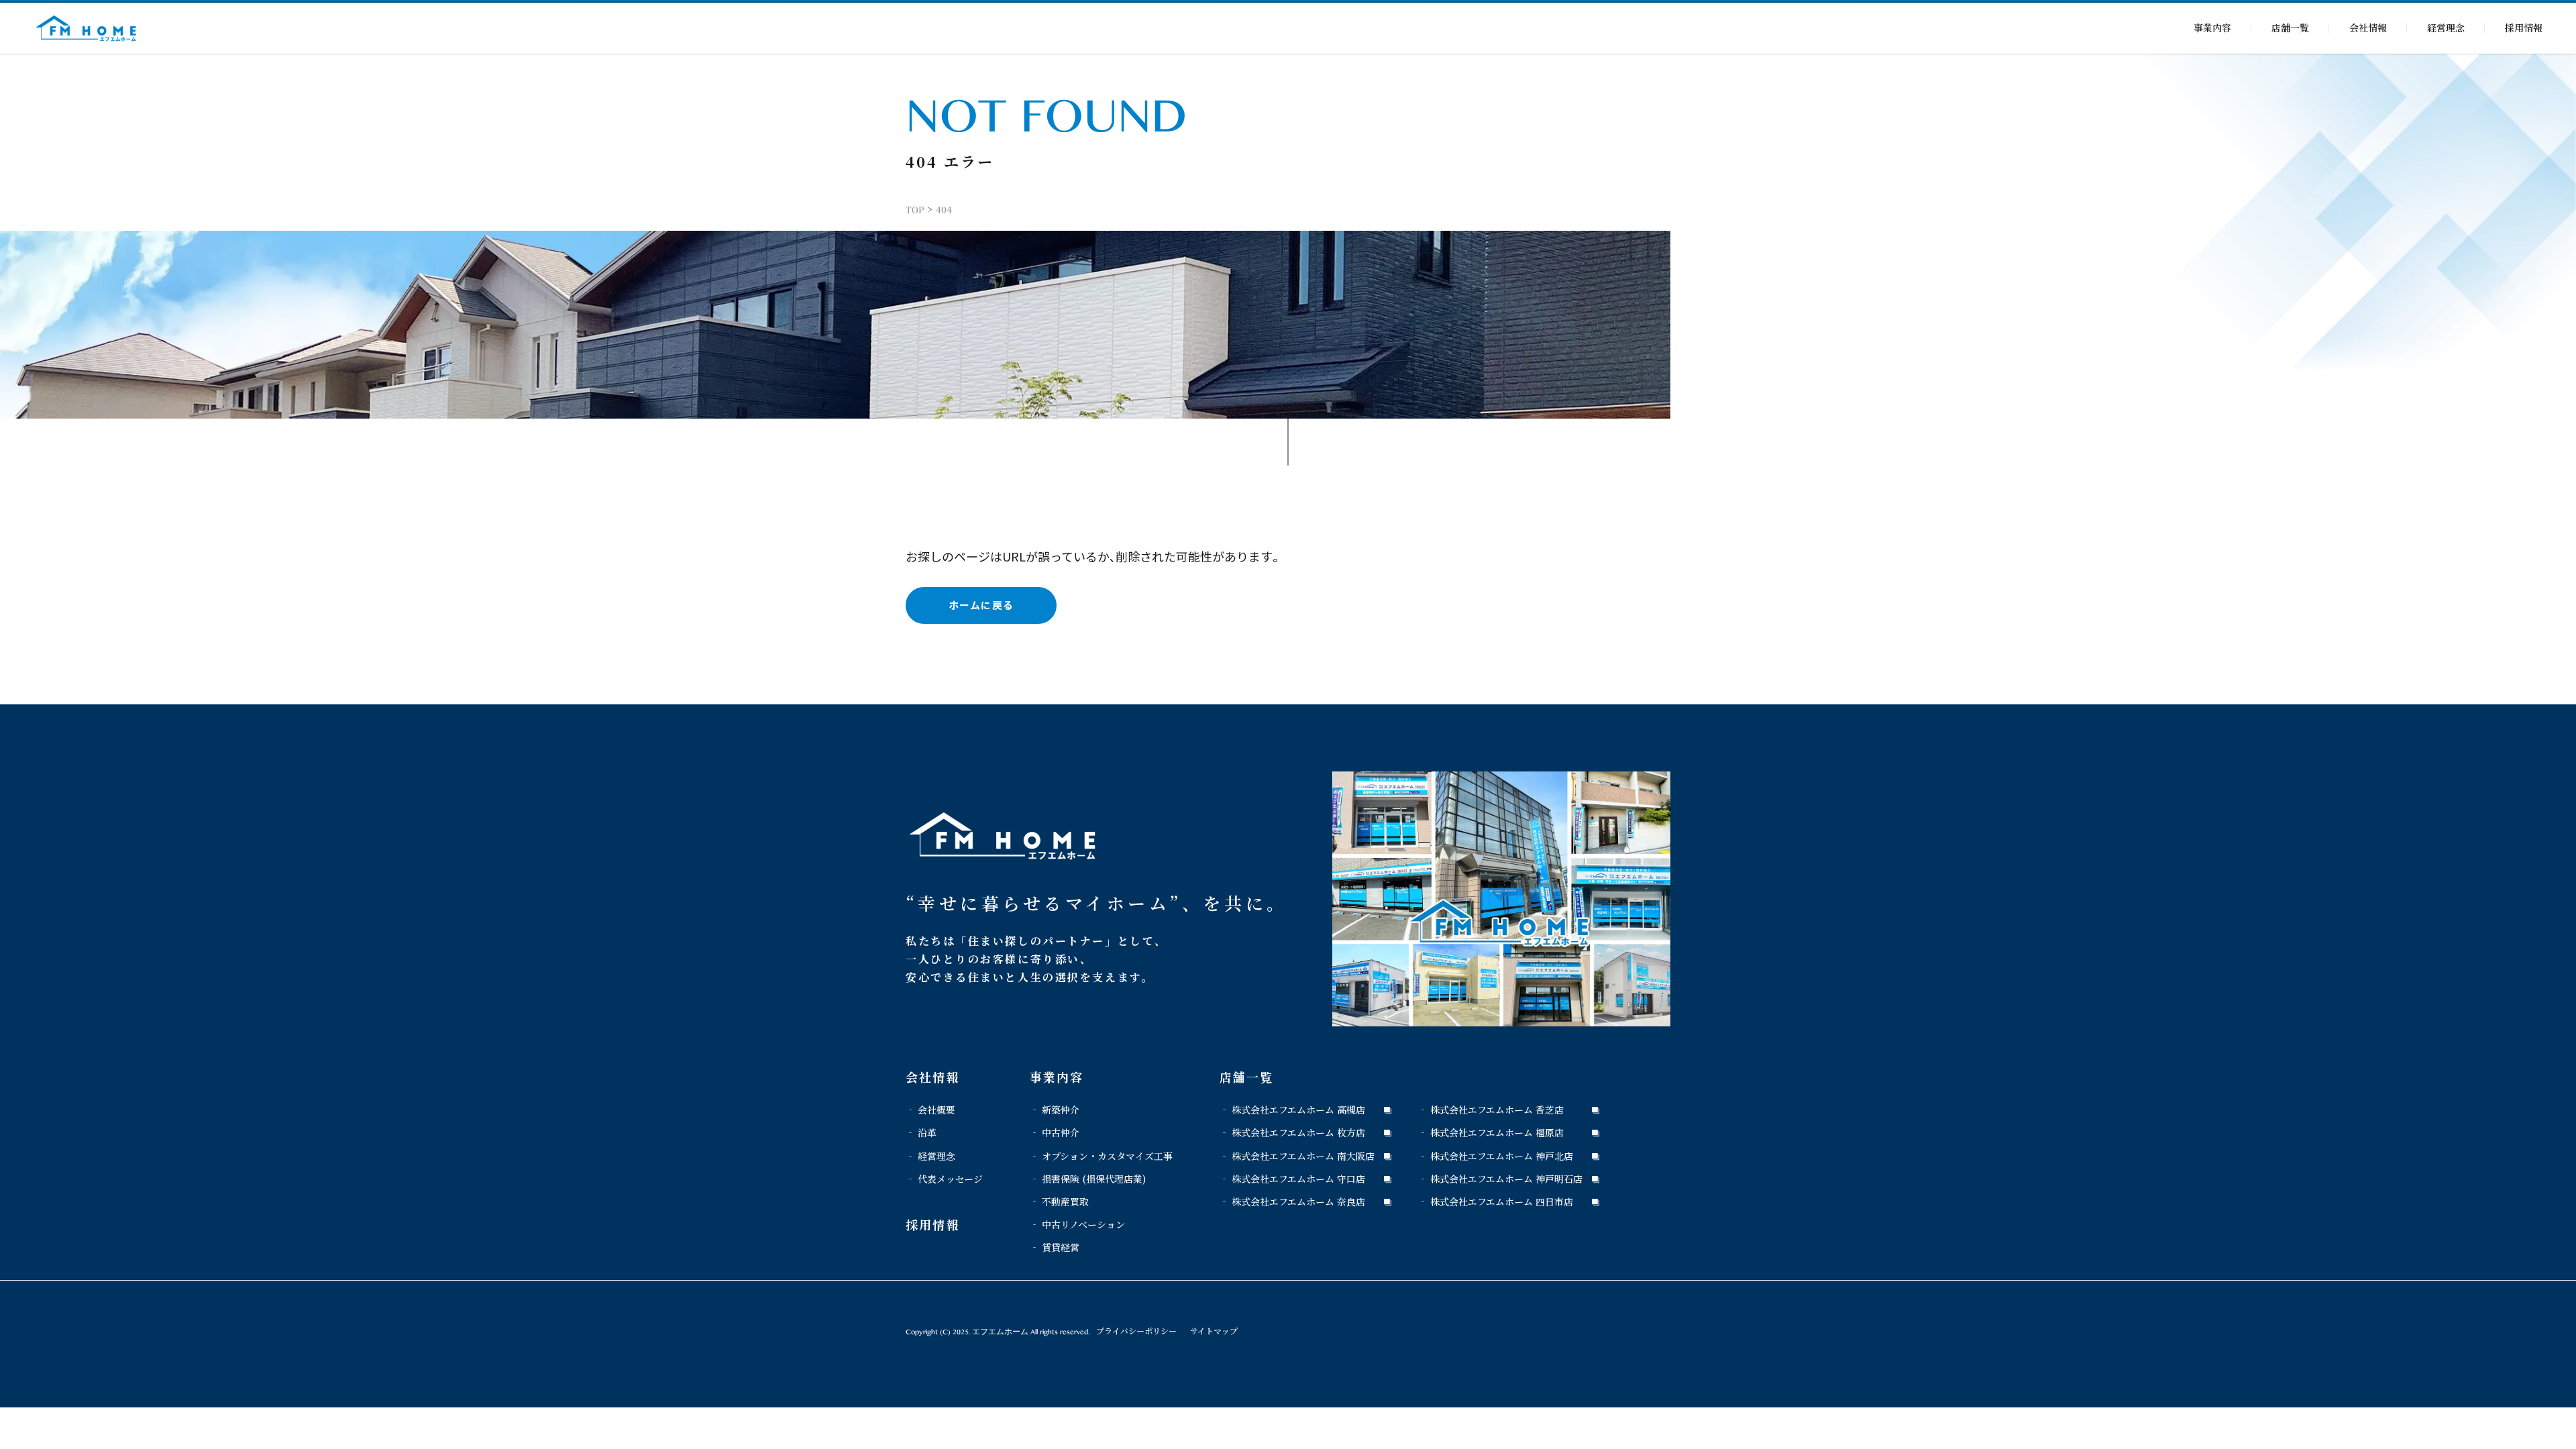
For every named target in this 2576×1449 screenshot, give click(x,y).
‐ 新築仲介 (1055, 1110)
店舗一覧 (2290, 28)
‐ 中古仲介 (1055, 1132)
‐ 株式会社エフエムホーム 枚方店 (1292, 1132)
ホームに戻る (981, 605)
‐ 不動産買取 (1059, 1201)
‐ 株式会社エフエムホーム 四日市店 (1496, 1201)
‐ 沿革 (921, 1132)
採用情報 (2524, 28)
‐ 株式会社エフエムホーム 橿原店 (1491, 1132)
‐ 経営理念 (930, 1156)
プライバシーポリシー (1136, 1331)
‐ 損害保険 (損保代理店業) (1088, 1179)
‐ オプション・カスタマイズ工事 (1101, 1156)
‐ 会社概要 (930, 1110)
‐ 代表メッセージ (944, 1179)
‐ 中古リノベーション (1077, 1224)
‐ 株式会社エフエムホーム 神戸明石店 (1500, 1179)
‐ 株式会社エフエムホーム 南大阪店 (1297, 1156)
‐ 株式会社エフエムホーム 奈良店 (1292, 1201)
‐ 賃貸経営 (1055, 1247)
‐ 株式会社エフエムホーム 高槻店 (1292, 1110)
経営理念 (2446, 28)
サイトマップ (1214, 1331)
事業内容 (2212, 28)
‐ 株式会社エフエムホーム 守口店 (1292, 1179)
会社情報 (2368, 28)
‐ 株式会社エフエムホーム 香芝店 (1491, 1110)
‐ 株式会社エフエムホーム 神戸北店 (1496, 1156)
